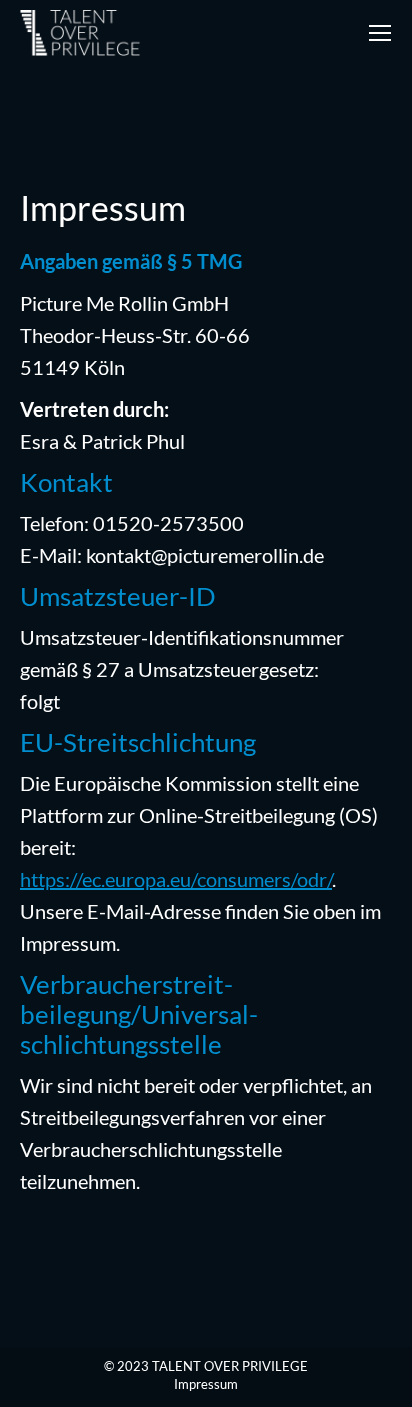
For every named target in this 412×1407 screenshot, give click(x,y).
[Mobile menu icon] (380, 33)
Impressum (206, 1384)
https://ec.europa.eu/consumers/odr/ (176, 879)
